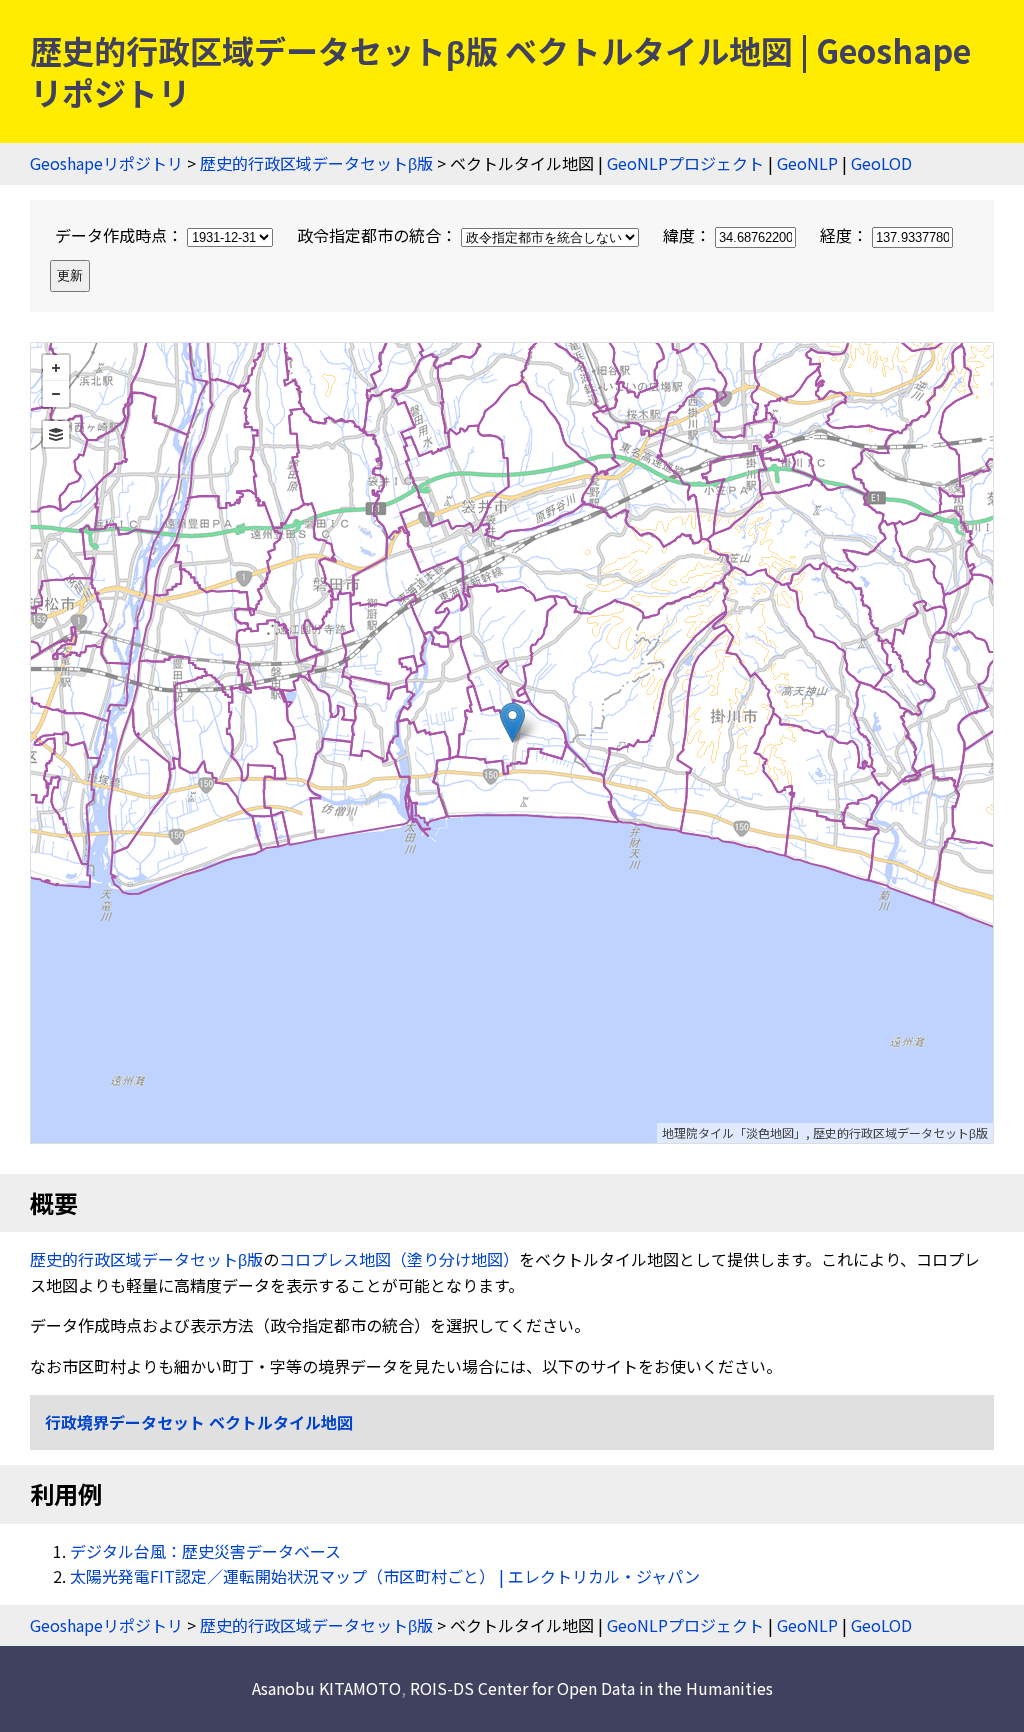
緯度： (689, 235)
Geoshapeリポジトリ (106, 163)
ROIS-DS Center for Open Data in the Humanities (591, 1688)
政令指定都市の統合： (379, 235)
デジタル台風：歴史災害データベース (205, 1551)
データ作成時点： (121, 235)
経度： (846, 235)
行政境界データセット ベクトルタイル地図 (199, 1422)
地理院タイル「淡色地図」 (734, 1132)
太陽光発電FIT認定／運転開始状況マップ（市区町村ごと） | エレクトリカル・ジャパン (385, 1576)
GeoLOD (881, 163)
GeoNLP (807, 163)
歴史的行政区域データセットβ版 (316, 163)
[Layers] (56, 434)
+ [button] (56, 368)
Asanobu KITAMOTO (326, 1688)
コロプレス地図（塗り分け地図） (399, 1259)
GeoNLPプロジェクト (685, 163)
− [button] (56, 394)
